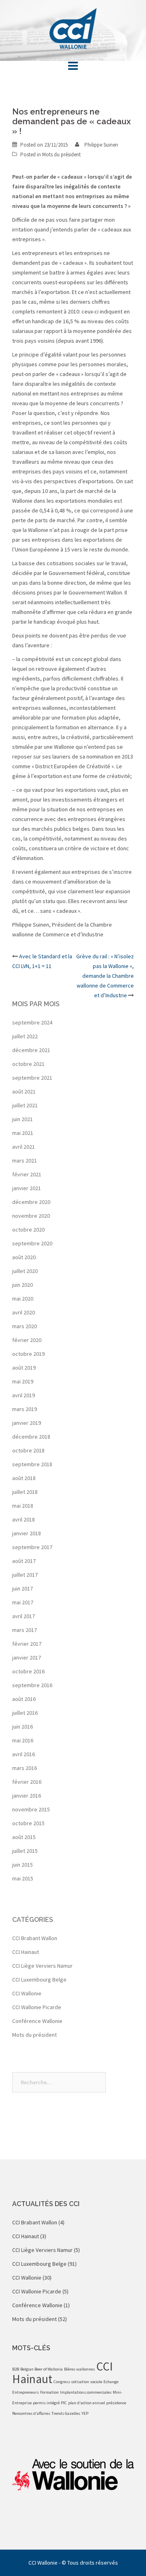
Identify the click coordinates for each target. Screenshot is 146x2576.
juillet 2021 (25, 1105)
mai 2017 (23, 1602)
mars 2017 (25, 1630)
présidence (116, 2403)
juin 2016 (23, 1727)
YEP (85, 2413)
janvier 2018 (27, 1533)
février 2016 (27, 1782)
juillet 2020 (25, 1271)
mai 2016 (23, 1740)
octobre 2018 (28, 1450)
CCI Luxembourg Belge (39, 1980)
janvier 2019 (27, 1423)
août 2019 (24, 1368)
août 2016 (24, 1699)
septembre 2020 (32, 1243)
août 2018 (24, 1478)
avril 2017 (24, 1616)
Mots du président (61, 155)
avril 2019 (24, 1395)
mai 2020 (23, 1299)
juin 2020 (23, 1285)
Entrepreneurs (26, 2392)
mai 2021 (23, 1133)
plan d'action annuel (87, 2403)
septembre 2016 (32, 1685)
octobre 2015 (28, 1823)
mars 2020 (25, 1326)
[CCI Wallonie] (73, 28)
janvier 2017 (27, 1658)
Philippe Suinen (101, 145)
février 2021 (27, 1174)
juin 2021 (23, 1119)
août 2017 (24, 1561)
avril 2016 (24, 1754)
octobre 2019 (28, 1354)
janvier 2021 (27, 1188)
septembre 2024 (32, 1022)
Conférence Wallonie (37, 2021)
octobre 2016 (28, 1671)
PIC (64, 2403)
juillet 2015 (25, 1851)
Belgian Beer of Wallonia (42, 2369)
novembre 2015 (31, 1809)
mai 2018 (23, 1506)
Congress (62, 2382)
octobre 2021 (28, 1064)
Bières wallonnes (79, 2369)
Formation (49, 2392)
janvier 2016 (27, 1796)
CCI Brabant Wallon (35, 1938)
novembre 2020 (31, 1216)
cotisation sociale (87, 2382)
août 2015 (24, 1837)
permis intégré (46, 2403)
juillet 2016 (25, 1713)
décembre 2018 (31, 1437)
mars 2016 (25, 1768)
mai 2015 (23, 1878)
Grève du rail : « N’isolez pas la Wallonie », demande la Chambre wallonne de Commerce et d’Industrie (105, 976)
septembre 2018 (32, 1464)
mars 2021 (25, 1160)
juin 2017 (23, 1588)
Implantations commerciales (86, 2392)
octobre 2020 (28, 1230)
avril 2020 (24, 1312)
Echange (111, 2382)
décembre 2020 (31, 1202)
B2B (16, 2369)
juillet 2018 (25, 1492)
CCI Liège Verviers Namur (42, 1966)
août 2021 (24, 1091)
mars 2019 (25, 1409)
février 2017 (27, 1644)
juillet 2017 (25, 1575)
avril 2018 (24, 1519)
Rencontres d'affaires (31, 2413)
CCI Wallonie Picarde (37, 2007)
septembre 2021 (32, 1078)
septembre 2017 (32, 1547)
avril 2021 (24, 1147)
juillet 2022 (25, 1036)
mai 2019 (23, 1381)
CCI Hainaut (26, 1952)
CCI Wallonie (27, 1993)
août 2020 (24, 1257)
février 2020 (27, 1340)
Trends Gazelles (66, 2413)
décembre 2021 (31, 1050)
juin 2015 (23, 1865)
